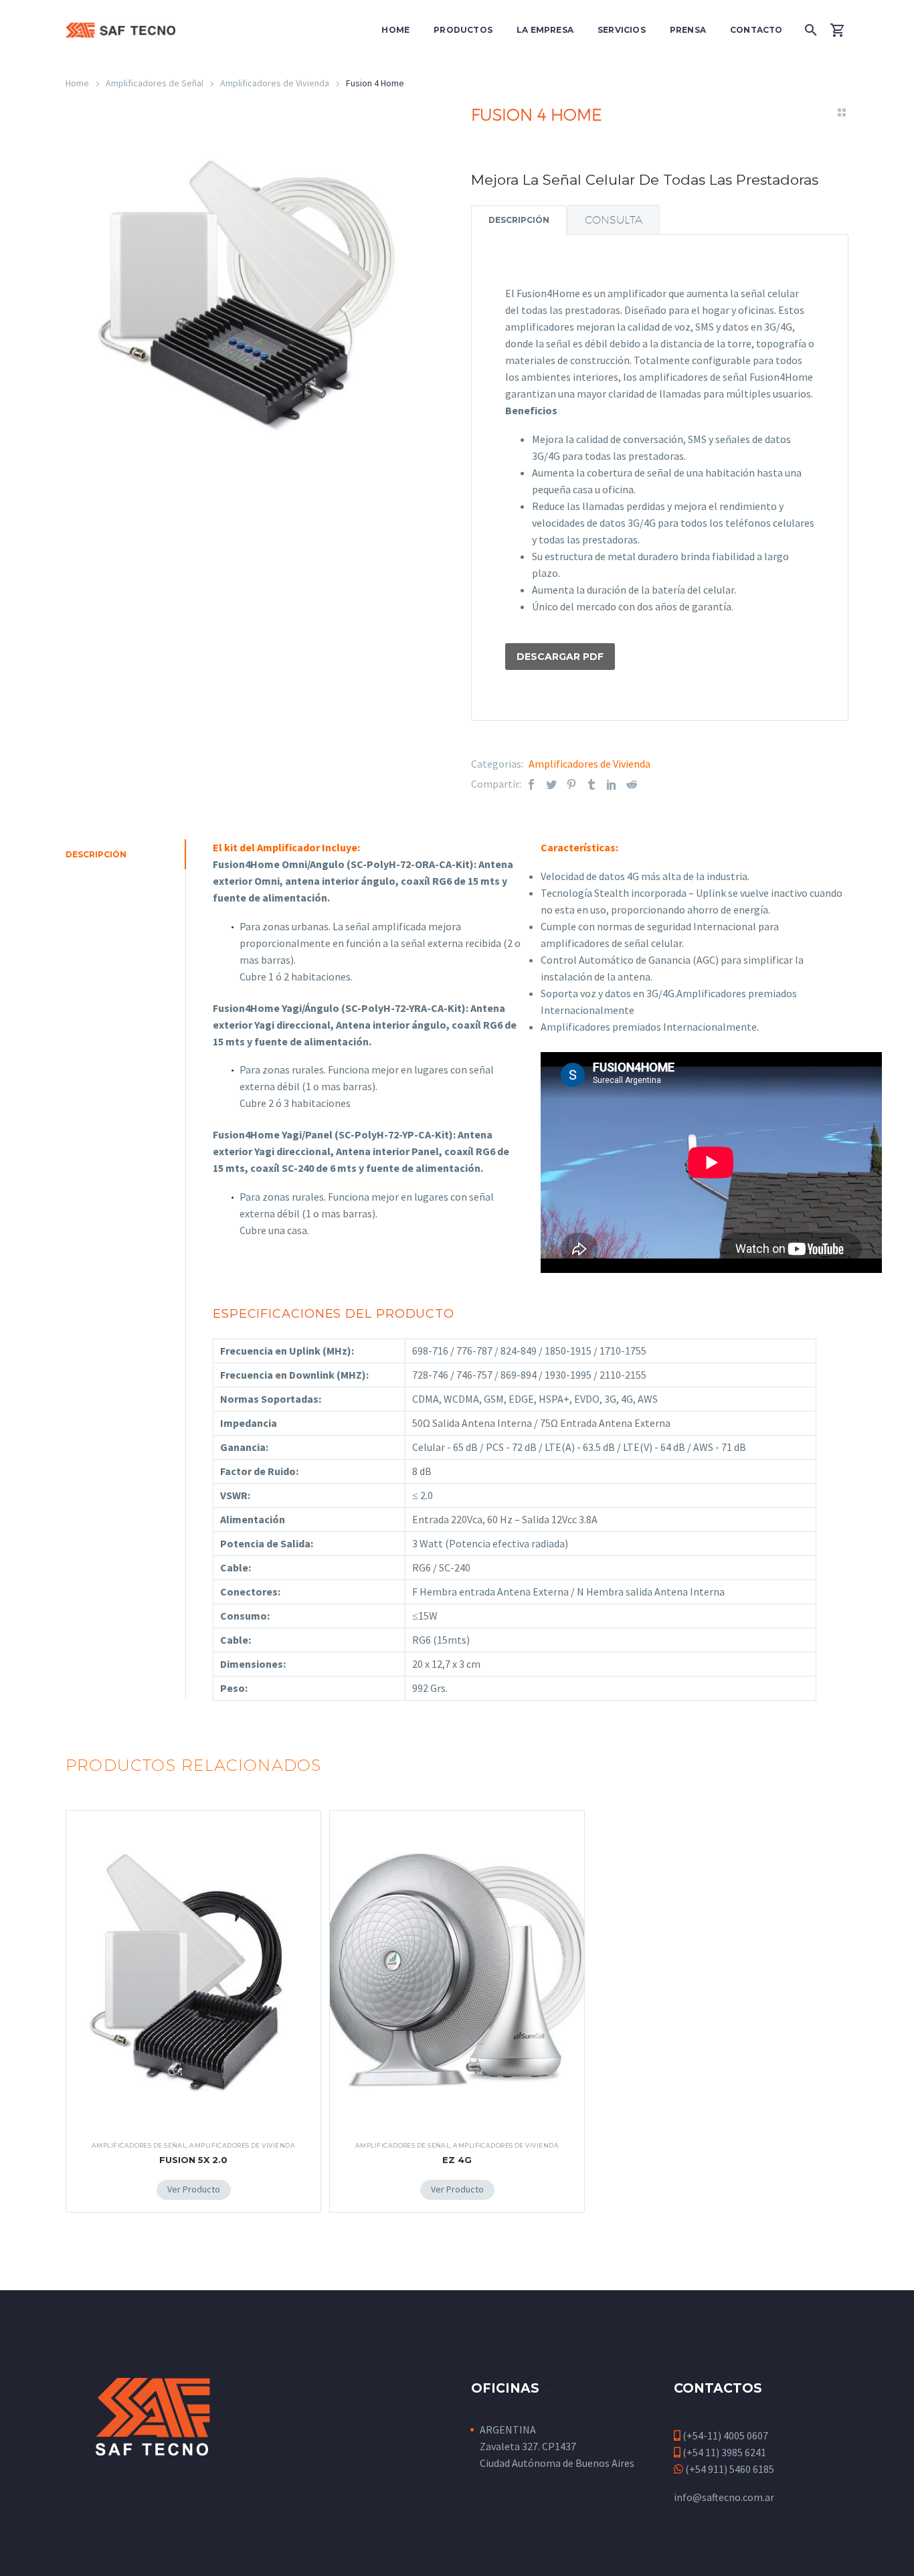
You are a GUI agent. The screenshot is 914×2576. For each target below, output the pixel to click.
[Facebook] (531, 784)
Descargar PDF (560, 657)
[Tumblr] (591, 784)
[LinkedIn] (612, 784)
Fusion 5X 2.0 (193, 2160)
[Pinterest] (571, 784)
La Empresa (545, 30)
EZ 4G (457, 2160)
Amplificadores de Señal (155, 83)
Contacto (756, 30)
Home (395, 30)
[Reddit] (632, 784)
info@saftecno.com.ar (724, 2497)
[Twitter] (551, 784)
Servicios (622, 30)
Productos (463, 30)
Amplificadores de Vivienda (275, 83)
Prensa (688, 30)
